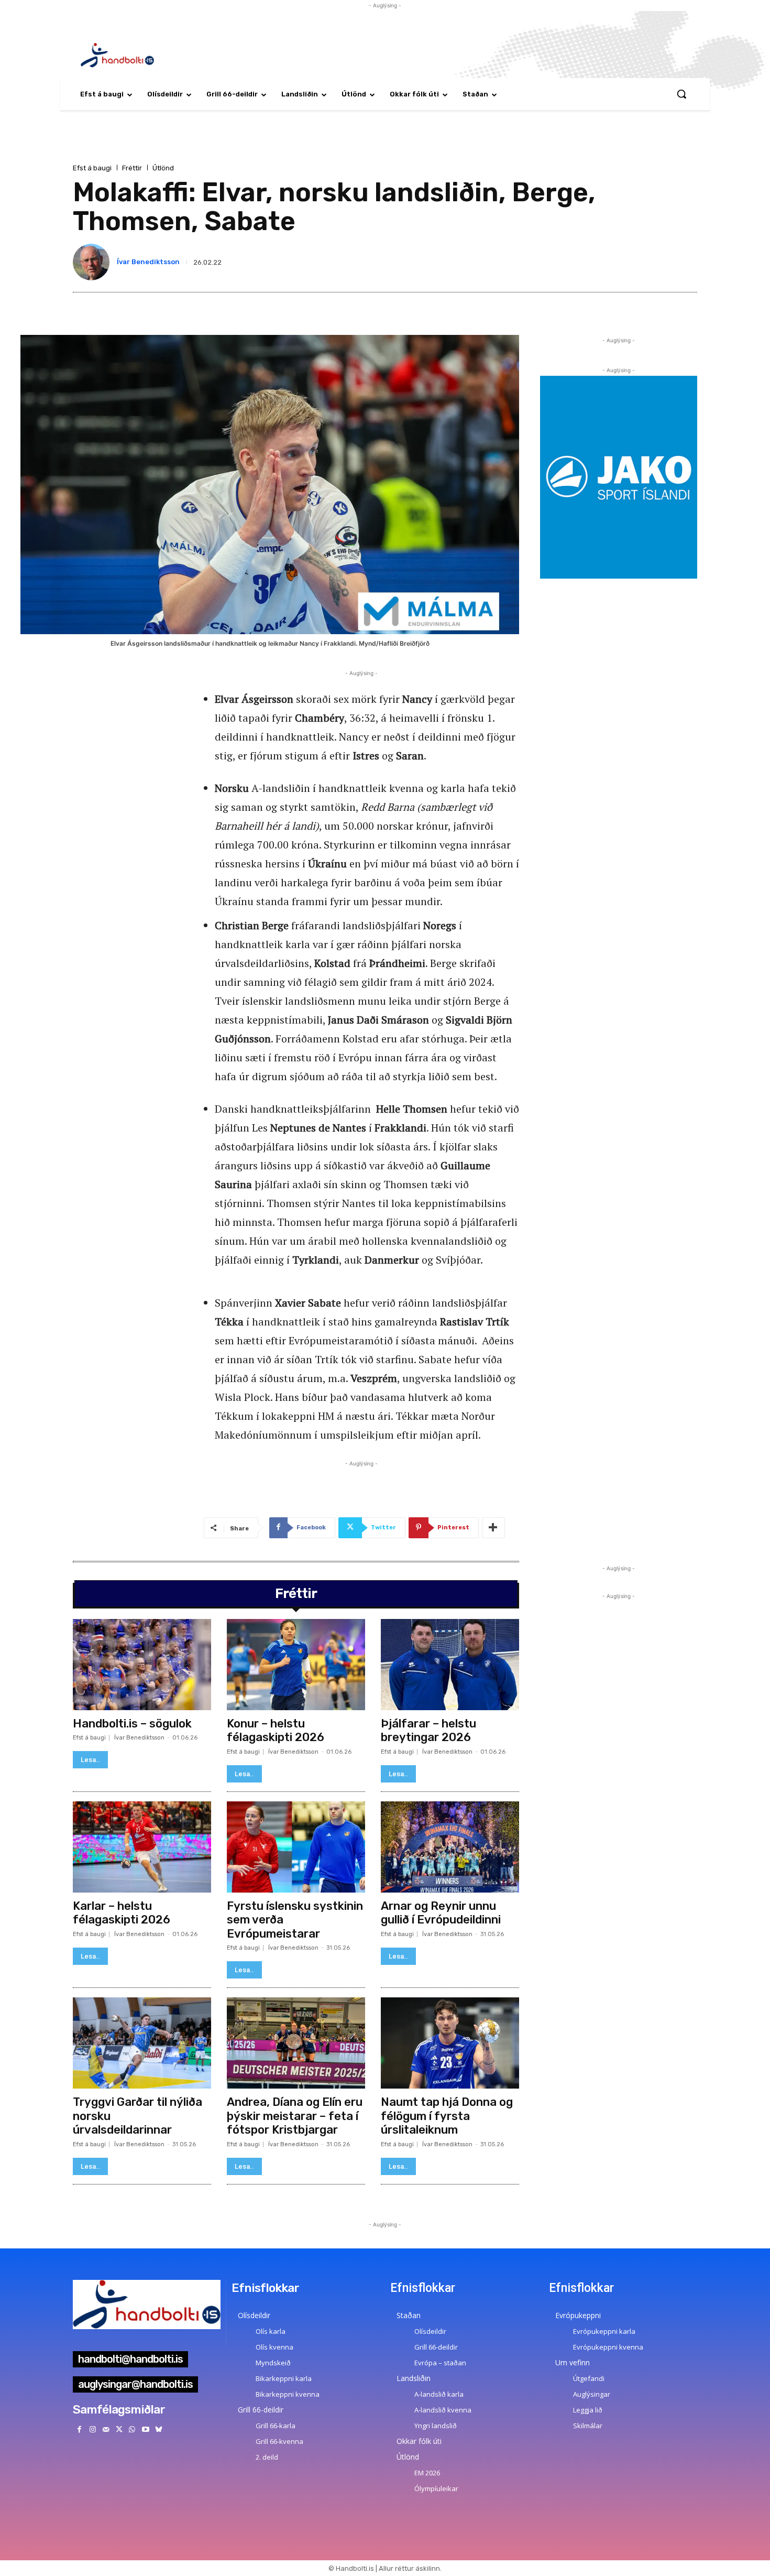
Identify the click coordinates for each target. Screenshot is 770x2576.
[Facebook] (79, 2430)
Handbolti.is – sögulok (132, 1724)
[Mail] (106, 2430)
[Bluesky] (158, 2430)
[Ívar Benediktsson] (93, 262)
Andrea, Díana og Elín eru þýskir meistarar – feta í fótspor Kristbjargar (295, 2116)
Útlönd (163, 168)
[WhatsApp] (132, 2430)
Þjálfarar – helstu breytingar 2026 (428, 1730)
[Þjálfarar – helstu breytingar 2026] (450, 1665)
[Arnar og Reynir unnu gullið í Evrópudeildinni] (450, 1847)
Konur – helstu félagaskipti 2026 (276, 1730)
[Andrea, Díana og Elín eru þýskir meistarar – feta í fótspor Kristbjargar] (296, 2043)
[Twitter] (119, 2430)
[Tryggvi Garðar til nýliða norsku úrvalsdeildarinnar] (142, 2043)
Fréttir (132, 168)
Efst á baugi (92, 168)
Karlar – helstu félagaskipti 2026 (122, 1913)
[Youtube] (145, 2430)
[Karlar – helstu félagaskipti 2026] (142, 1847)
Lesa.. (90, 1760)
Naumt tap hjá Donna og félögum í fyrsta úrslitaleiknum (447, 2116)
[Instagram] (92, 2430)
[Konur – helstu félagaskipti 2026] (296, 1665)
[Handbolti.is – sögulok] (142, 1665)
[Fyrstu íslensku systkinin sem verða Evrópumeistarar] (296, 1847)
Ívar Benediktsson (148, 262)
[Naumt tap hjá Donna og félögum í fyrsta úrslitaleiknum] (450, 2043)
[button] (681, 94)
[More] (493, 1528)
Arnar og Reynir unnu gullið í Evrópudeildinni (441, 1913)
